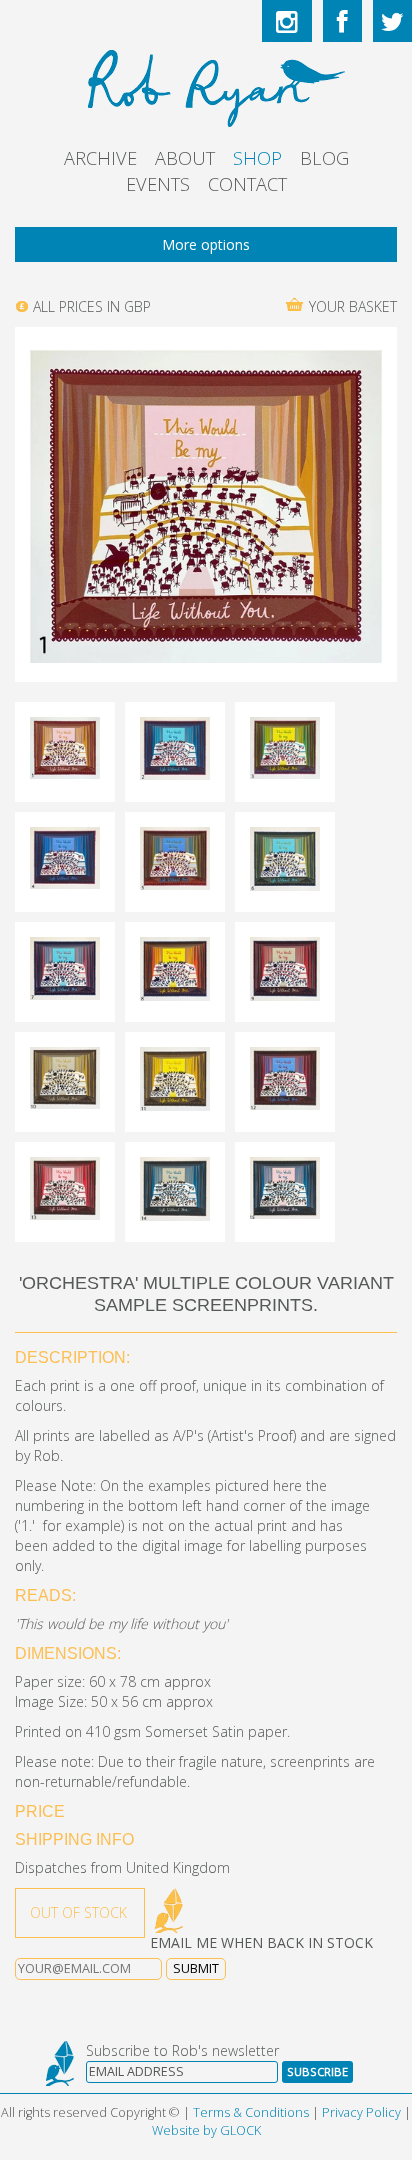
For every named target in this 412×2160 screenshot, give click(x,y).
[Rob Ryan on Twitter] (392, 21)
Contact (247, 184)
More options (206, 244)
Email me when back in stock (261, 1942)
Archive (100, 158)
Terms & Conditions (251, 2112)
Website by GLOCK (206, 2130)
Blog (324, 158)
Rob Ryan (206, 85)
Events (158, 184)
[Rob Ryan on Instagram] (287, 21)
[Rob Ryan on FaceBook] (342, 21)
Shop (257, 158)
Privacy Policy (361, 2112)
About (185, 158)
